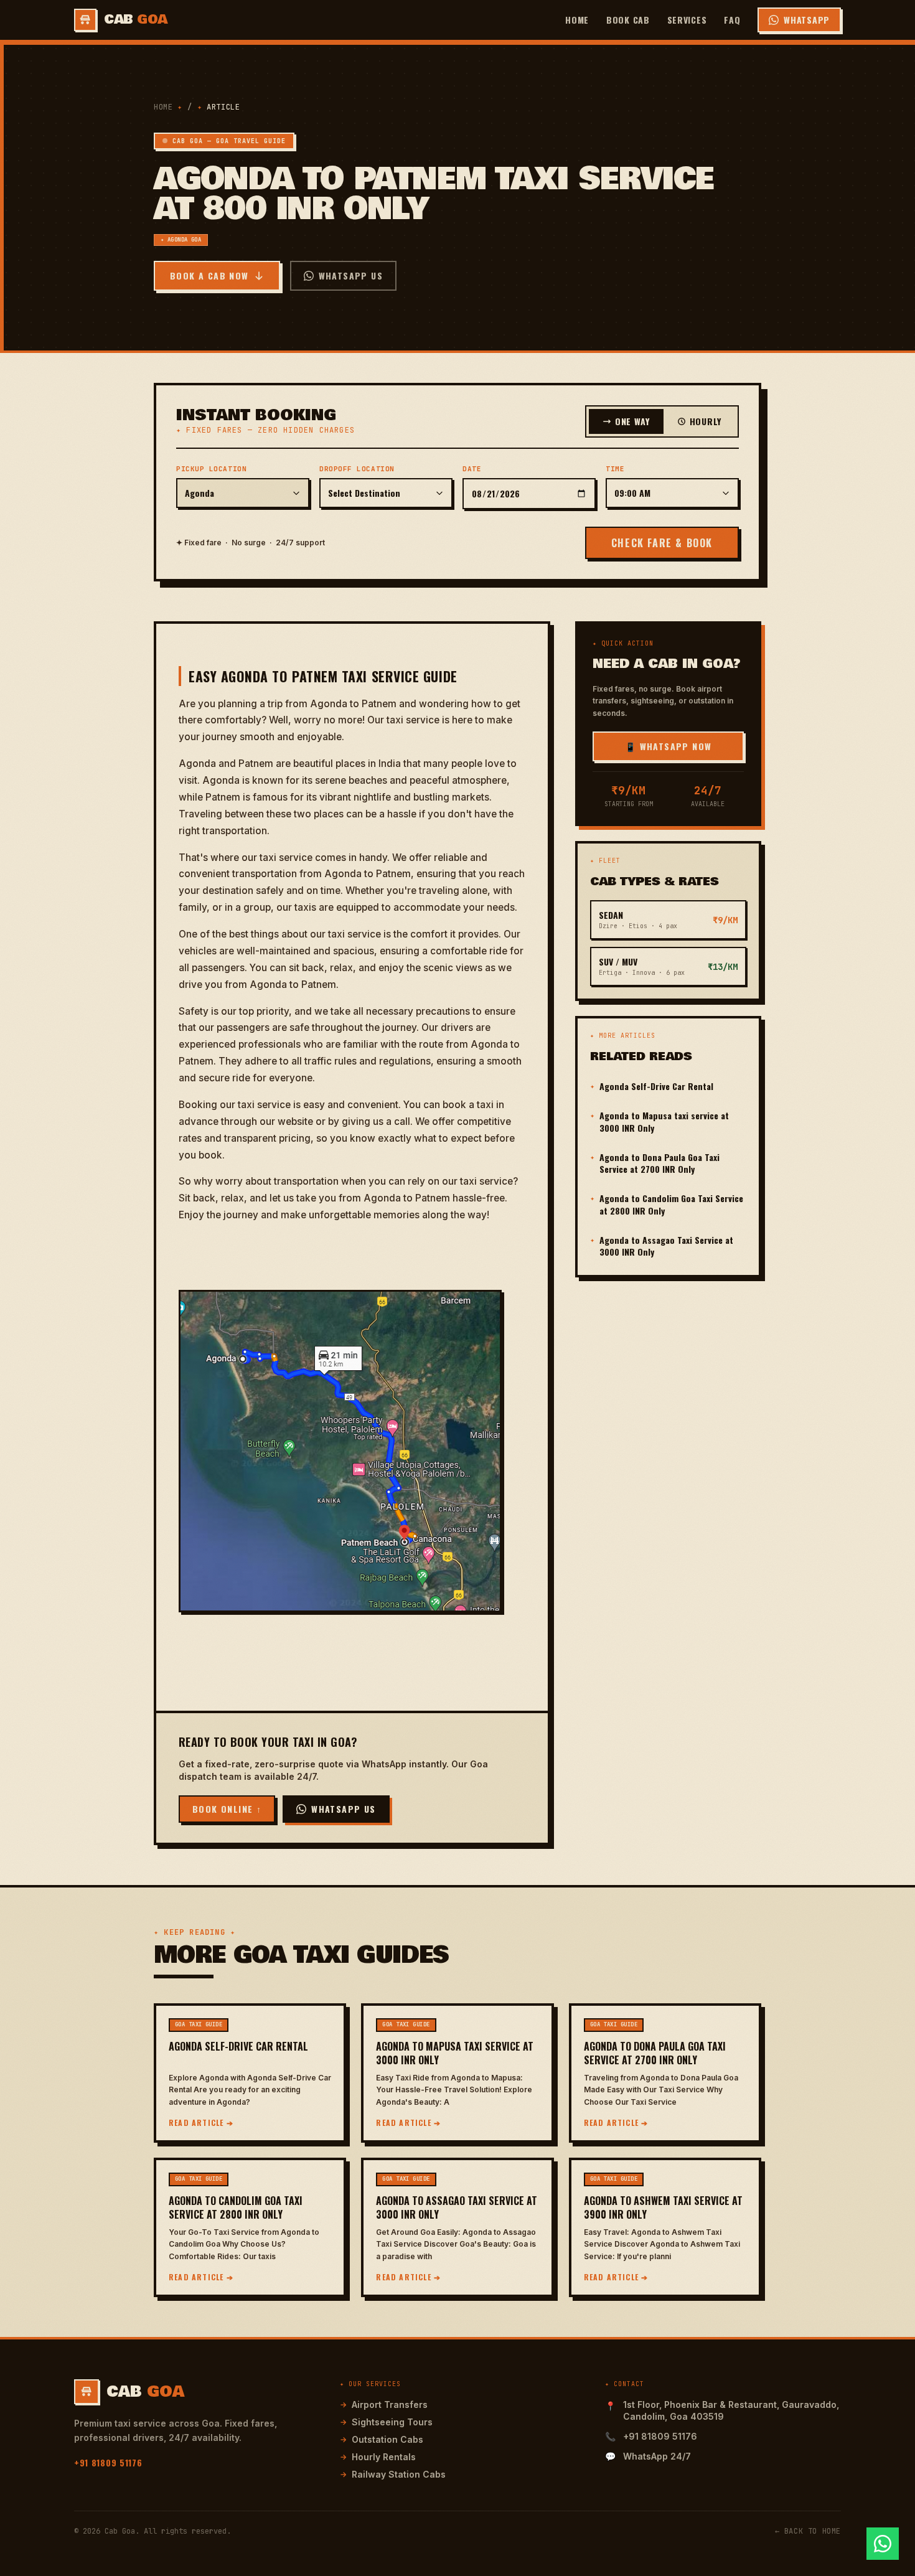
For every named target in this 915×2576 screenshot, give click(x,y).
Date (472, 469)
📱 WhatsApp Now (669, 746)
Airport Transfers (384, 2404)
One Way (632, 421)
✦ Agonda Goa (181, 240)
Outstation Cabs (382, 2439)
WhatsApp (807, 20)
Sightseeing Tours (386, 2422)
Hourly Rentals (378, 2457)
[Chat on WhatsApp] (883, 2544)
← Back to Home (808, 2531)
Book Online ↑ (227, 1809)
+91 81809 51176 (108, 2462)
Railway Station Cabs (393, 2474)
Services (687, 20)
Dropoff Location (357, 469)
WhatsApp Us (351, 275)
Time (615, 469)
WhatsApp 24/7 (657, 2456)
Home (577, 20)
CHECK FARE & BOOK (662, 543)
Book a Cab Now (209, 275)
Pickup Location (211, 469)
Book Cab (628, 20)
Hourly (706, 421)
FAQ (732, 20)
